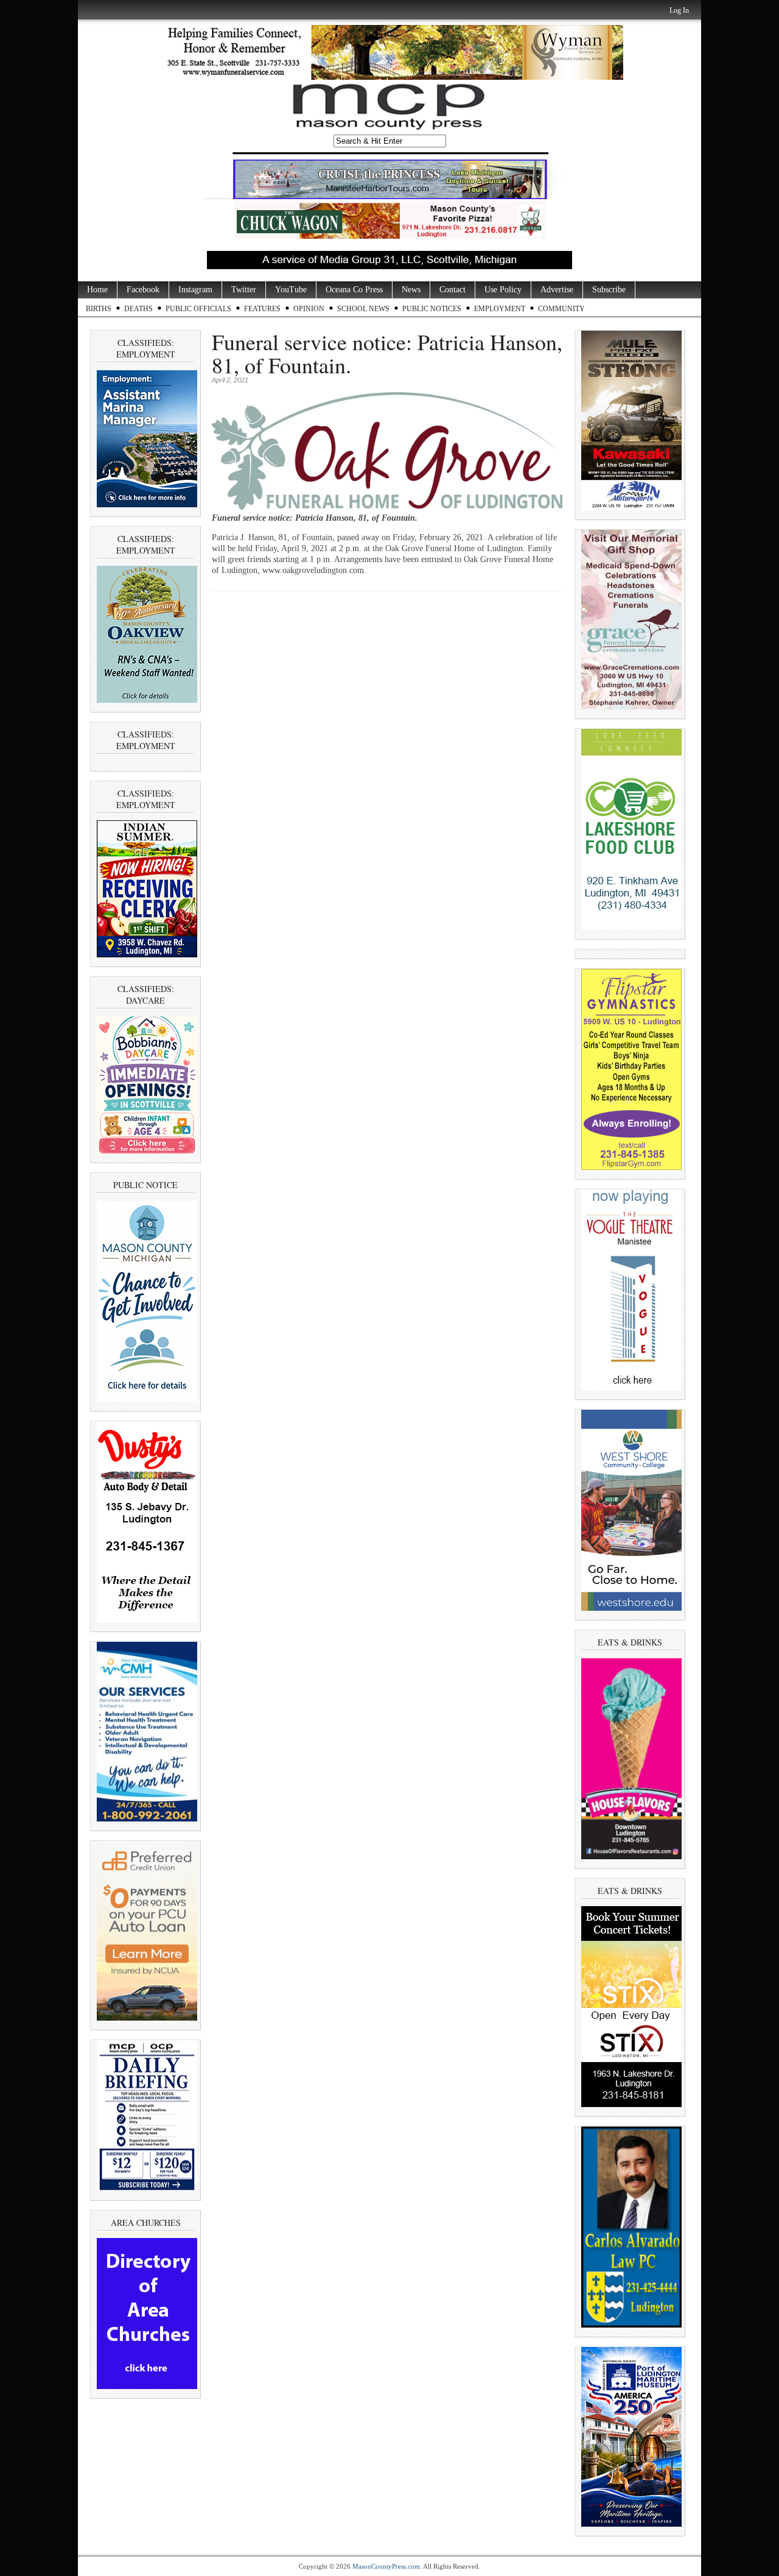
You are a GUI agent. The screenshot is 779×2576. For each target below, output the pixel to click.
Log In (679, 10)
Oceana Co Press (354, 290)
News (411, 290)
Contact (452, 290)
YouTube (291, 290)
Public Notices (432, 309)
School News (363, 309)
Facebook (143, 290)
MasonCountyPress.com (386, 2566)
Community (561, 309)
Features (262, 309)
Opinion (309, 309)
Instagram (195, 290)
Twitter (244, 290)
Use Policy (503, 290)
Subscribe (609, 290)
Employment (500, 309)
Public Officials (198, 309)
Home (97, 290)
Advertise (557, 290)
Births (99, 309)
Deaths (138, 309)
